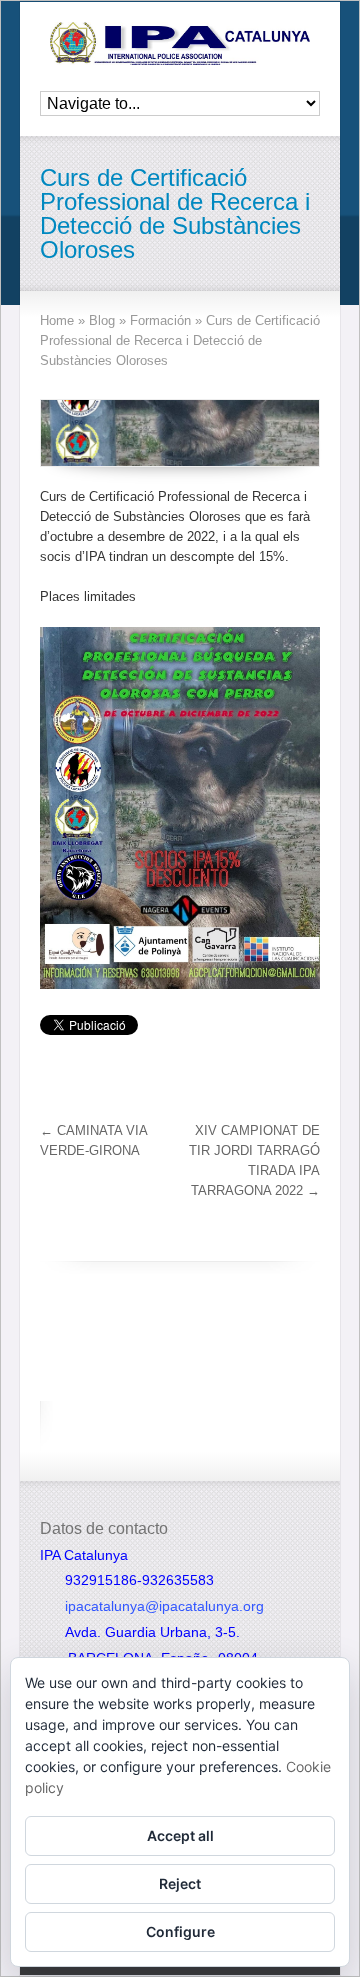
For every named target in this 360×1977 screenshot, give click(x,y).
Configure (180, 1931)
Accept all (180, 1835)
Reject (180, 1883)
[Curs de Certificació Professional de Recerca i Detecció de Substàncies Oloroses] (180, 433)
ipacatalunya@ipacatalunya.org (164, 1606)
